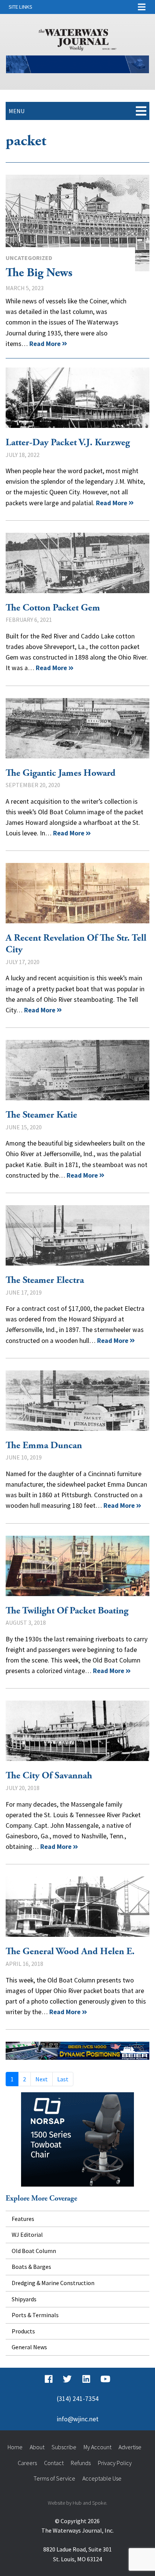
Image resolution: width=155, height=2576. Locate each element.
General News (29, 2347)
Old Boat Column (34, 2251)
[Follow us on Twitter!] (67, 2379)
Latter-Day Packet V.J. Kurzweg (77, 398)
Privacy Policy (115, 2463)
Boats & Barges (31, 2267)
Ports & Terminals (35, 2315)
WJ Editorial (27, 2235)
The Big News (77, 223)
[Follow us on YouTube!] (105, 2379)
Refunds (81, 2463)
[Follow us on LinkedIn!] (86, 2379)
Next (42, 2079)
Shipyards (24, 2299)
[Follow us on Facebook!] (49, 2379)
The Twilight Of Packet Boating (77, 1566)
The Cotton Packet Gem (77, 563)
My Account (97, 2447)
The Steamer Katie (77, 1070)
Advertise (130, 2447)
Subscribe (64, 2447)
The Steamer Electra (77, 1235)
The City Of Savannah (77, 1731)
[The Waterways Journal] (77, 38)
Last (63, 2079)
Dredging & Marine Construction (53, 2283)
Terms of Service (54, 2478)
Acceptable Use (102, 2478)
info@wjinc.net (78, 2419)
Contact (54, 2463)
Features (23, 2219)
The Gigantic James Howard (77, 728)
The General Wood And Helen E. (77, 1907)
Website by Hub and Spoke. (77, 2503)
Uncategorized (29, 258)
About (37, 2447)
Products (23, 2331)
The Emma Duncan (77, 1401)
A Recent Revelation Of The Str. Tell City (77, 893)
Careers (27, 2463)
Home (15, 2447)
